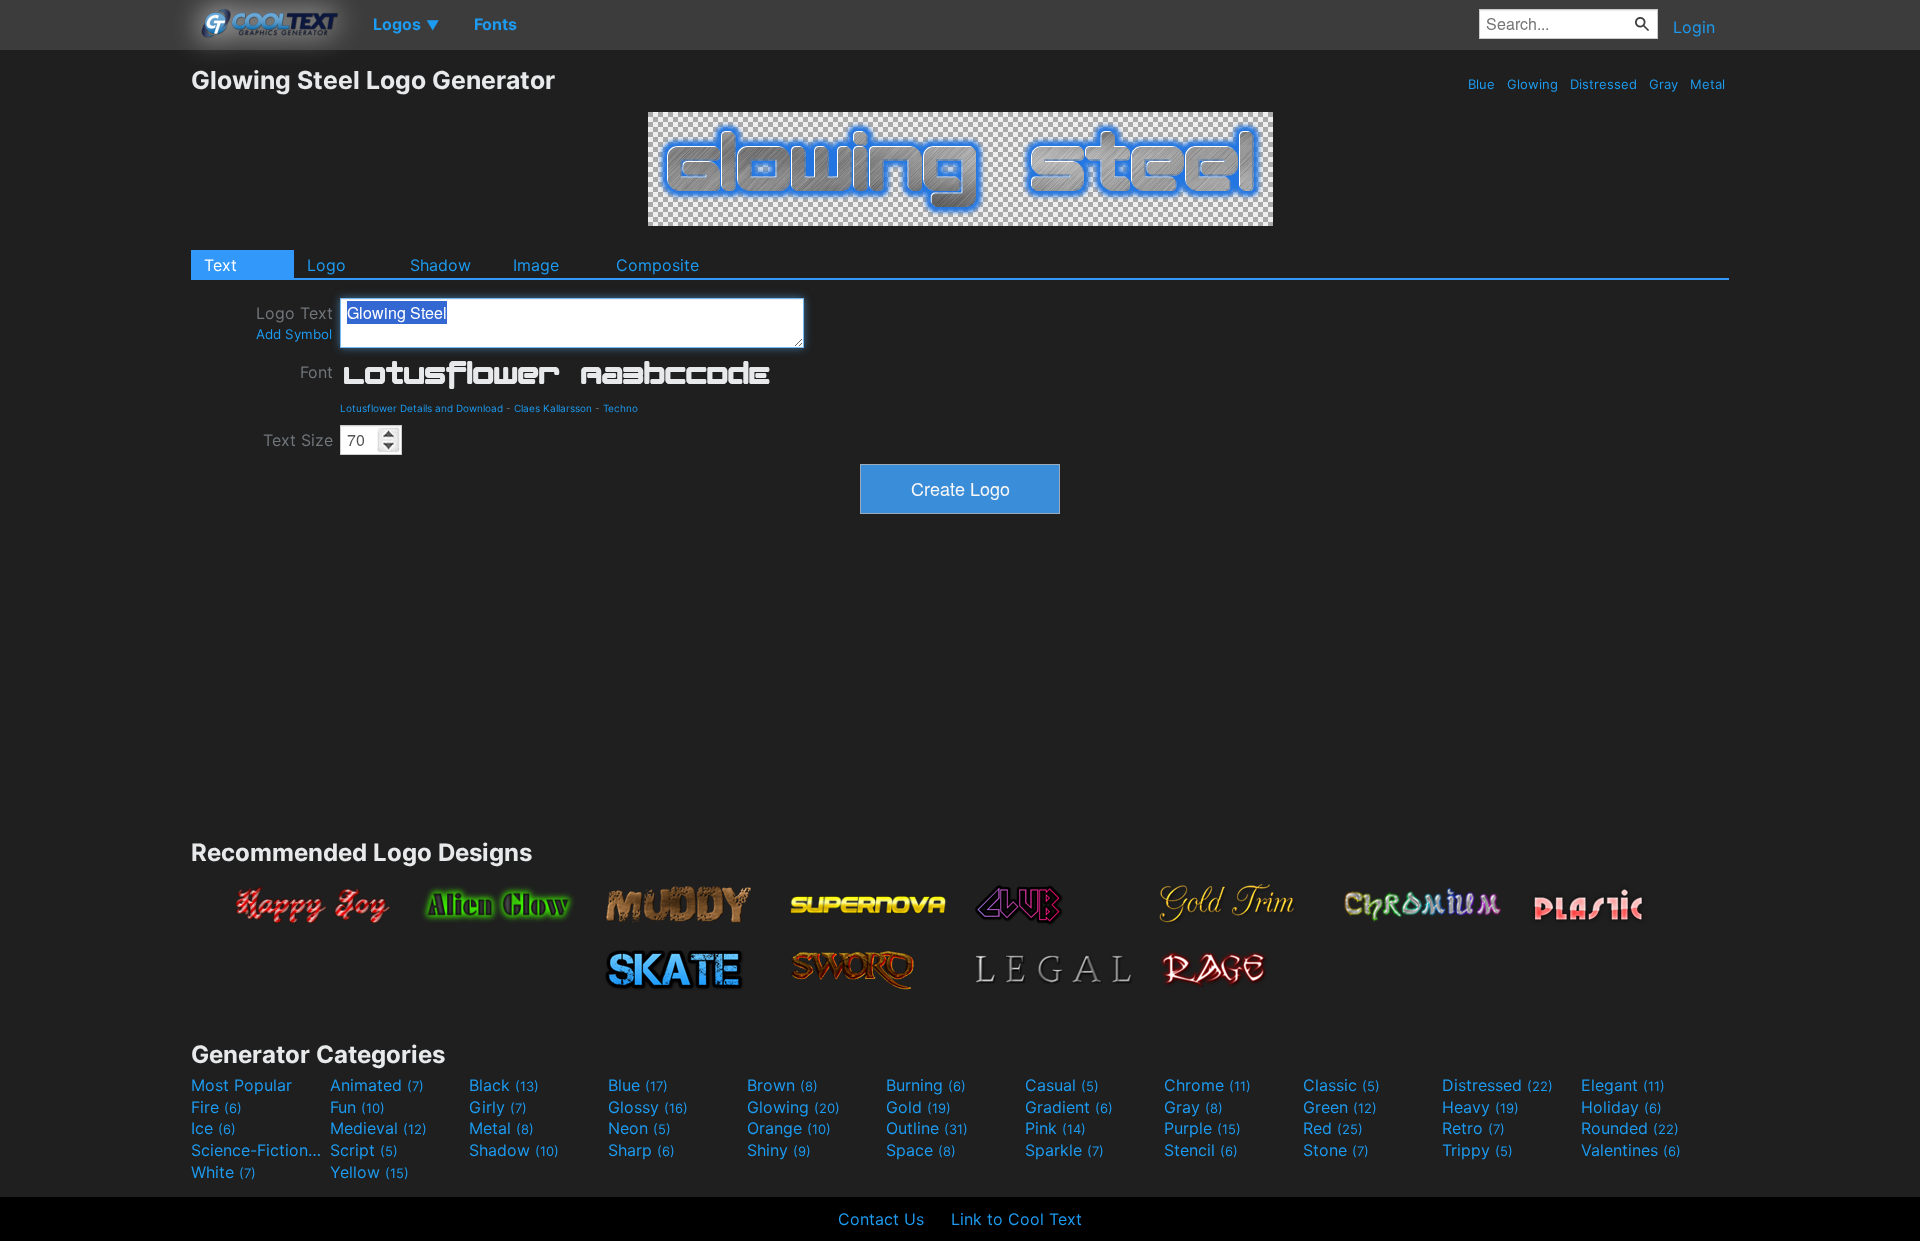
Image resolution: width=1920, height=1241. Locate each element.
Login (1694, 27)
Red (1333, 1128)
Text (220, 265)
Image (536, 265)
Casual (1062, 1085)
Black (504, 1085)
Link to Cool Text (1016, 1219)
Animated (377, 1085)
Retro (1473, 1128)
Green (1340, 1107)
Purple (1202, 1128)
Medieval (378, 1128)
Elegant (1623, 1085)
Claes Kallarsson (553, 408)
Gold (918, 1107)
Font (316, 372)
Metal (1707, 84)
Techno (620, 408)
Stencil (1201, 1150)
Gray (1663, 84)
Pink (1055, 1128)
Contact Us (881, 1219)
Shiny (779, 1150)
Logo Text (294, 322)
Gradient (1069, 1107)
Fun (357, 1107)
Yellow (369, 1172)
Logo (326, 265)
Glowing (1532, 84)
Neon (639, 1128)
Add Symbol (294, 334)
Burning (926, 1085)
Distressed (1603, 84)
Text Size (298, 440)
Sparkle (1064, 1150)
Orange (789, 1128)
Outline (927, 1128)
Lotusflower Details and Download (421, 408)
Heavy (1480, 1107)
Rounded (1630, 1128)
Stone (1336, 1150)
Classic (1341, 1085)
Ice (213, 1128)
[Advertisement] (95, 365)
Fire (216, 1107)
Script (364, 1150)
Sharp (641, 1150)
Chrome (1207, 1085)
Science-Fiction (258, 1150)
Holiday (1621, 1107)
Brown (782, 1085)
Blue (1481, 84)
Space (921, 1150)
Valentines (1631, 1150)
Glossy (648, 1107)
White (223, 1172)
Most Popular (241, 1085)
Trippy (1477, 1150)
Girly (498, 1107)
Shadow (440, 265)
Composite (657, 265)
